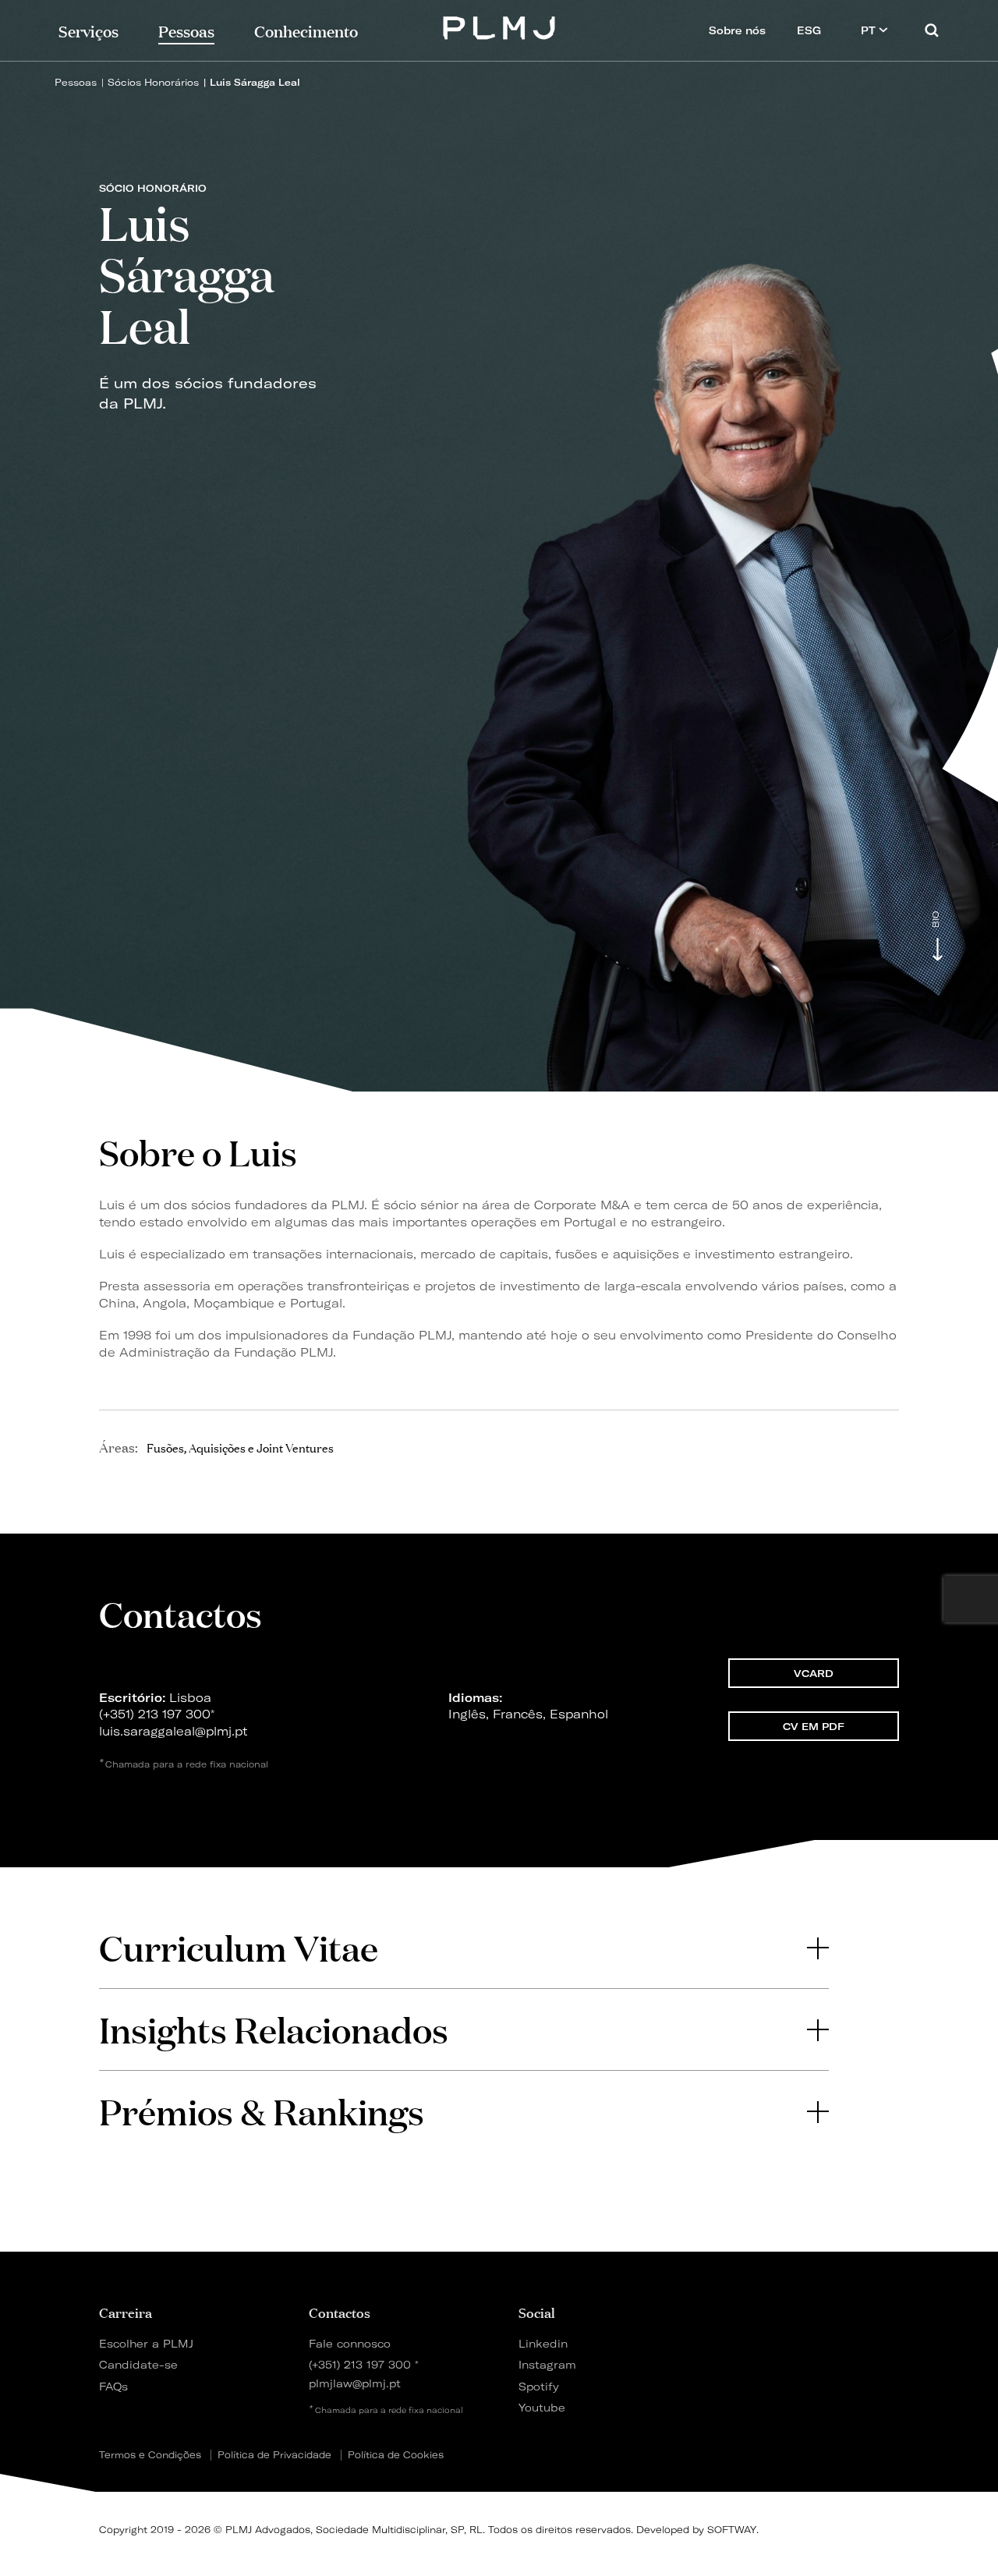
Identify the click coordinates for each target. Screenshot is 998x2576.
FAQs (113, 2386)
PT (870, 30)
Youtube (542, 2407)
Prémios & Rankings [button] (262, 2111)
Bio (936, 920)
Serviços (88, 30)
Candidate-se (138, 2364)
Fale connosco (350, 2343)
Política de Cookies (396, 2455)
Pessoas (76, 82)
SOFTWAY (732, 2530)
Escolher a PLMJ (146, 2343)
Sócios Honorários (153, 82)
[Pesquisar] (932, 30)
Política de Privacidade (274, 2455)
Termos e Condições (150, 2455)
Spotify (539, 2386)
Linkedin (543, 2343)
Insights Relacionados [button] (274, 2029)
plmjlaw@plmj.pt (355, 2383)
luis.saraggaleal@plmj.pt (173, 1731)
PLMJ (499, 26)
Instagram (547, 2364)
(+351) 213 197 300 (155, 1714)
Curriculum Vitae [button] (239, 1947)
